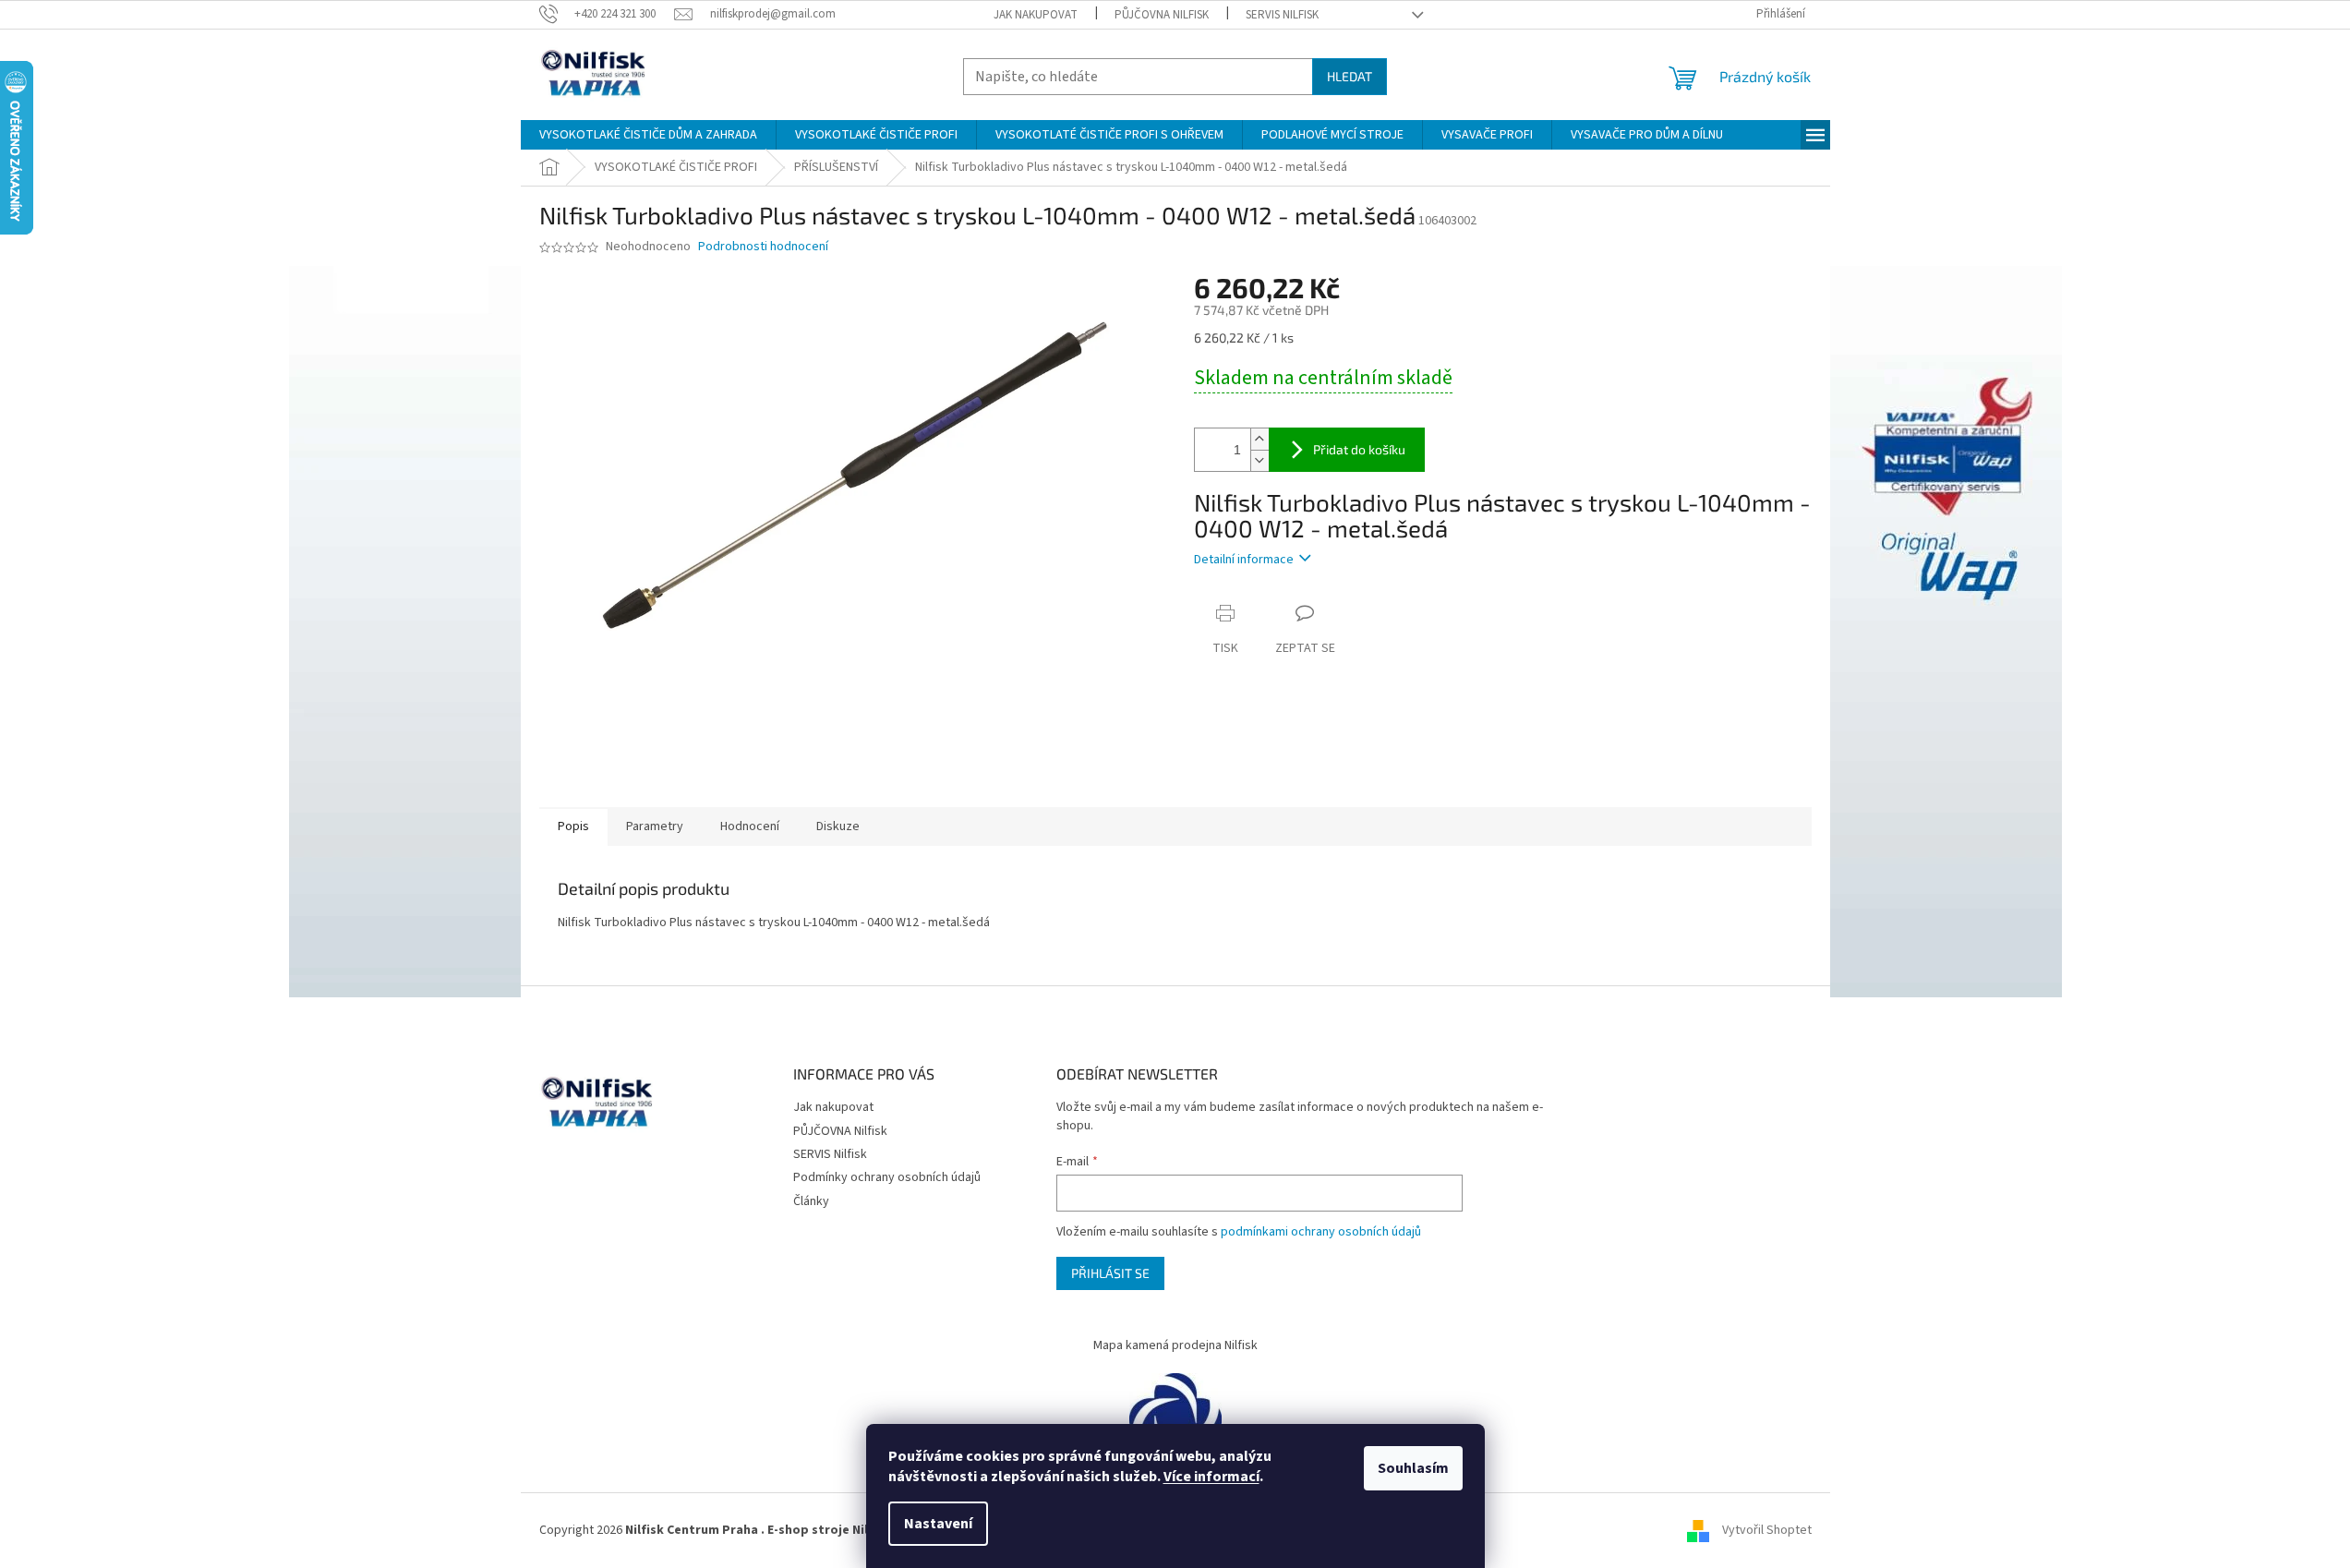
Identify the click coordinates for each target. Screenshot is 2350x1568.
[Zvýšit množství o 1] (1259, 439)
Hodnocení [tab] (750, 826)
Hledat (1350, 76)
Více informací (1211, 1477)
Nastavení (938, 1524)
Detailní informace (1244, 560)
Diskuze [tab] (838, 826)
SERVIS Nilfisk (1282, 15)
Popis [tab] (573, 826)
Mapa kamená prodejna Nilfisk (1175, 1345)
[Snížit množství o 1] (1259, 460)
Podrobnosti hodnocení (763, 247)
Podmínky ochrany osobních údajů (887, 1177)
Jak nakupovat (1036, 15)
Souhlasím (1413, 1468)
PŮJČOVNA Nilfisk (1162, 15)
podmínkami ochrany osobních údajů (1321, 1232)
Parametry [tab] (655, 826)
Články (811, 1201)
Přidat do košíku (1359, 449)
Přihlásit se (1110, 1273)
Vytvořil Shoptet (1767, 1530)
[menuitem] (648, 135)
